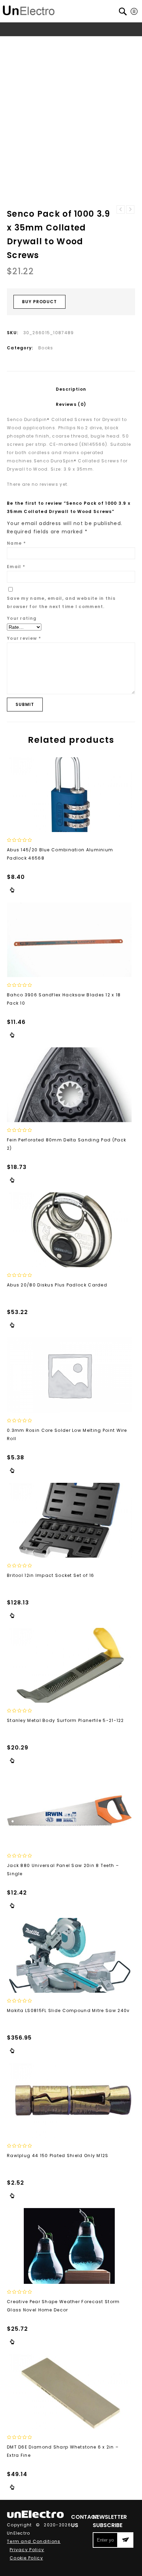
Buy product (39, 302)
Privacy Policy (27, 2550)
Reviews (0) (71, 404)
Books (57, 42)
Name (16, 543)
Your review (24, 638)
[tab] (71, 389)
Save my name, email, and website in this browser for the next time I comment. (61, 602)
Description (71, 389)
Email (16, 567)
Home (18, 42)
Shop (37, 42)
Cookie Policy (26, 2558)
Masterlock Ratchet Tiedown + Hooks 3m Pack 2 (121, 209)
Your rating (22, 618)
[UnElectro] (29, 9)
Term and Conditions (34, 2541)
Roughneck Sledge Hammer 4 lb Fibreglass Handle (130, 209)
